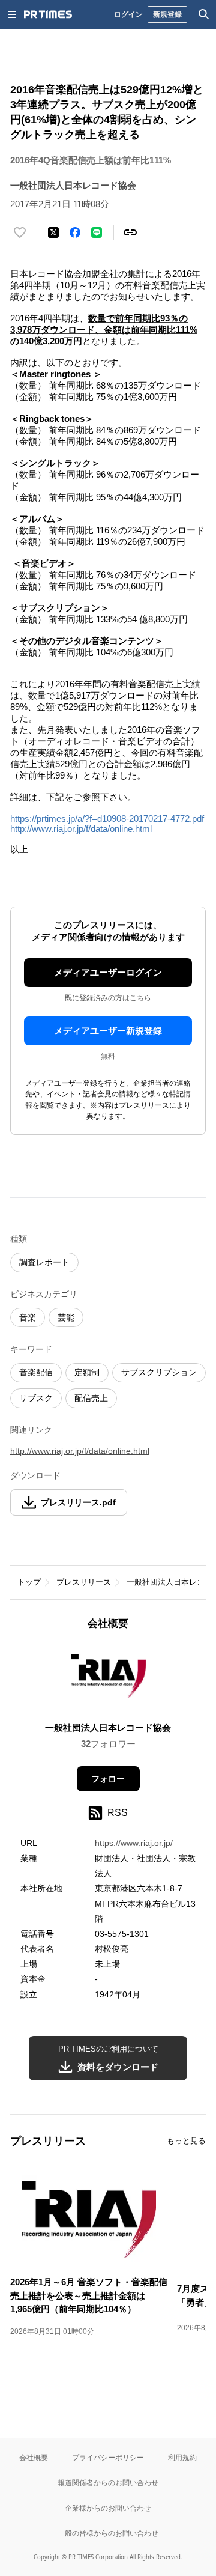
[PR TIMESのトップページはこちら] (48, 14)
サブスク (36, 1398)
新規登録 (167, 14)
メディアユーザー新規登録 (108, 1031)
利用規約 (182, 2457)
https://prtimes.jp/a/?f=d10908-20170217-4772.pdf (107, 819)
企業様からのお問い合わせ (108, 2508)
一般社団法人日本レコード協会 (108, 1727)
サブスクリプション (159, 1372)
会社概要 (34, 2457)
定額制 (87, 1372)
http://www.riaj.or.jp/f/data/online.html (81, 829)
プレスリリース (84, 1582)
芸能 (66, 1317)
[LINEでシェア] (97, 232)
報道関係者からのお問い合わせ (108, 2483)
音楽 (28, 1317)
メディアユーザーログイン (108, 972)
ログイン (128, 14)
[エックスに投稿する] (53, 232)
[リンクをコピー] (130, 232)
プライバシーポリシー (108, 2457)
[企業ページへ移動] (108, 1679)
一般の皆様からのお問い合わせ (108, 2533)
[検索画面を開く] (204, 14)
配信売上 (91, 1398)
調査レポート (44, 1262)
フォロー (108, 1779)
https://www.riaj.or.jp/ (134, 1843)
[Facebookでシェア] (75, 232)
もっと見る (186, 2141)
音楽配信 (36, 1372)
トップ (29, 1582)
